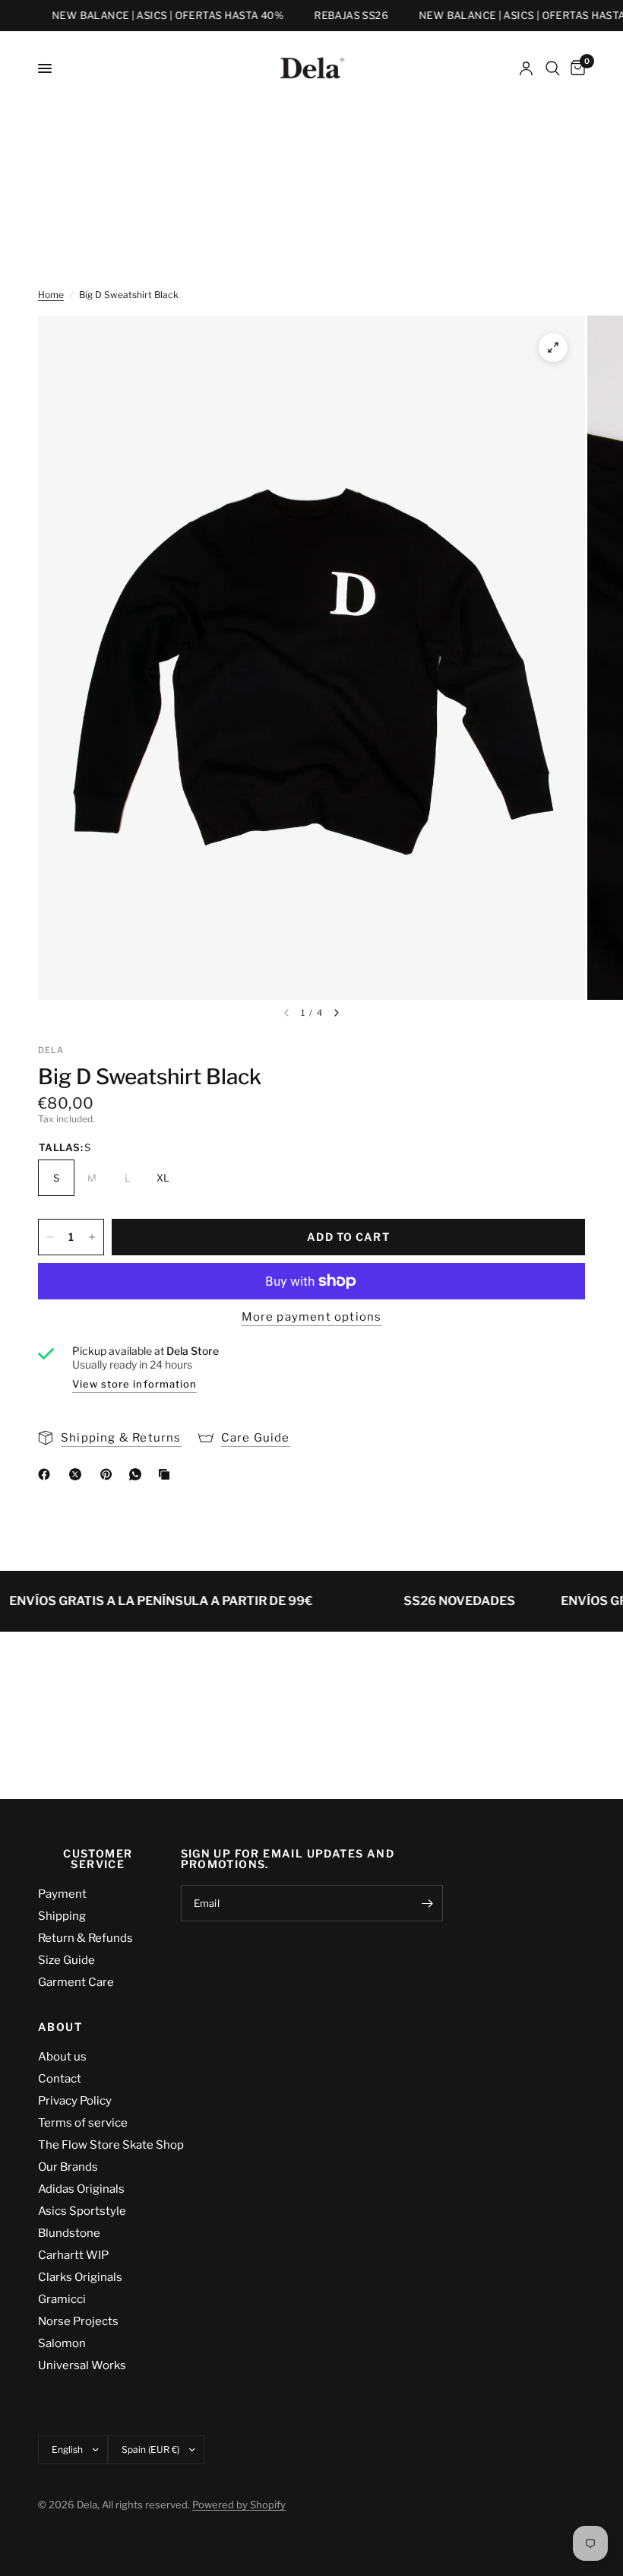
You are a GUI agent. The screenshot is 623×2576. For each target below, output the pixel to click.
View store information (134, 1384)
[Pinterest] (109, 1474)
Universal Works (82, 2365)
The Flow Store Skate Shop (111, 2145)
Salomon (62, 2343)
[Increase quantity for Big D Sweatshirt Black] (92, 1237)
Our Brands (68, 2167)
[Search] (553, 68)
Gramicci (62, 2299)
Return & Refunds (85, 1938)
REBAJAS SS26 (340, 16)
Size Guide (66, 1960)
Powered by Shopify (239, 2505)
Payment (62, 1894)
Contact (60, 2079)
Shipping (62, 1916)
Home (51, 295)
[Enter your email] (428, 1903)
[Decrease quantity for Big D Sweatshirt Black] (50, 1237)
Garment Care (76, 1982)
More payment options (312, 1317)
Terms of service (83, 2123)
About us (62, 2057)
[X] (78, 1474)
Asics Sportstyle (82, 2211)
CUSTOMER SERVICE (98, 1859)
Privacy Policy (75, 2101)
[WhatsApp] (138, 1474)
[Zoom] (553, 347)
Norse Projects (78, 2321)
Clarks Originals (80, 2277)
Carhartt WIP (73, 2255)
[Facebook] (47, 1474)
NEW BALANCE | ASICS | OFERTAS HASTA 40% (156, 16)
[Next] (337, 1013)
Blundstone (69, 2233)
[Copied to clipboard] (167, 1474)
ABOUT (60, 2027)
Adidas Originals (81, 2189)
